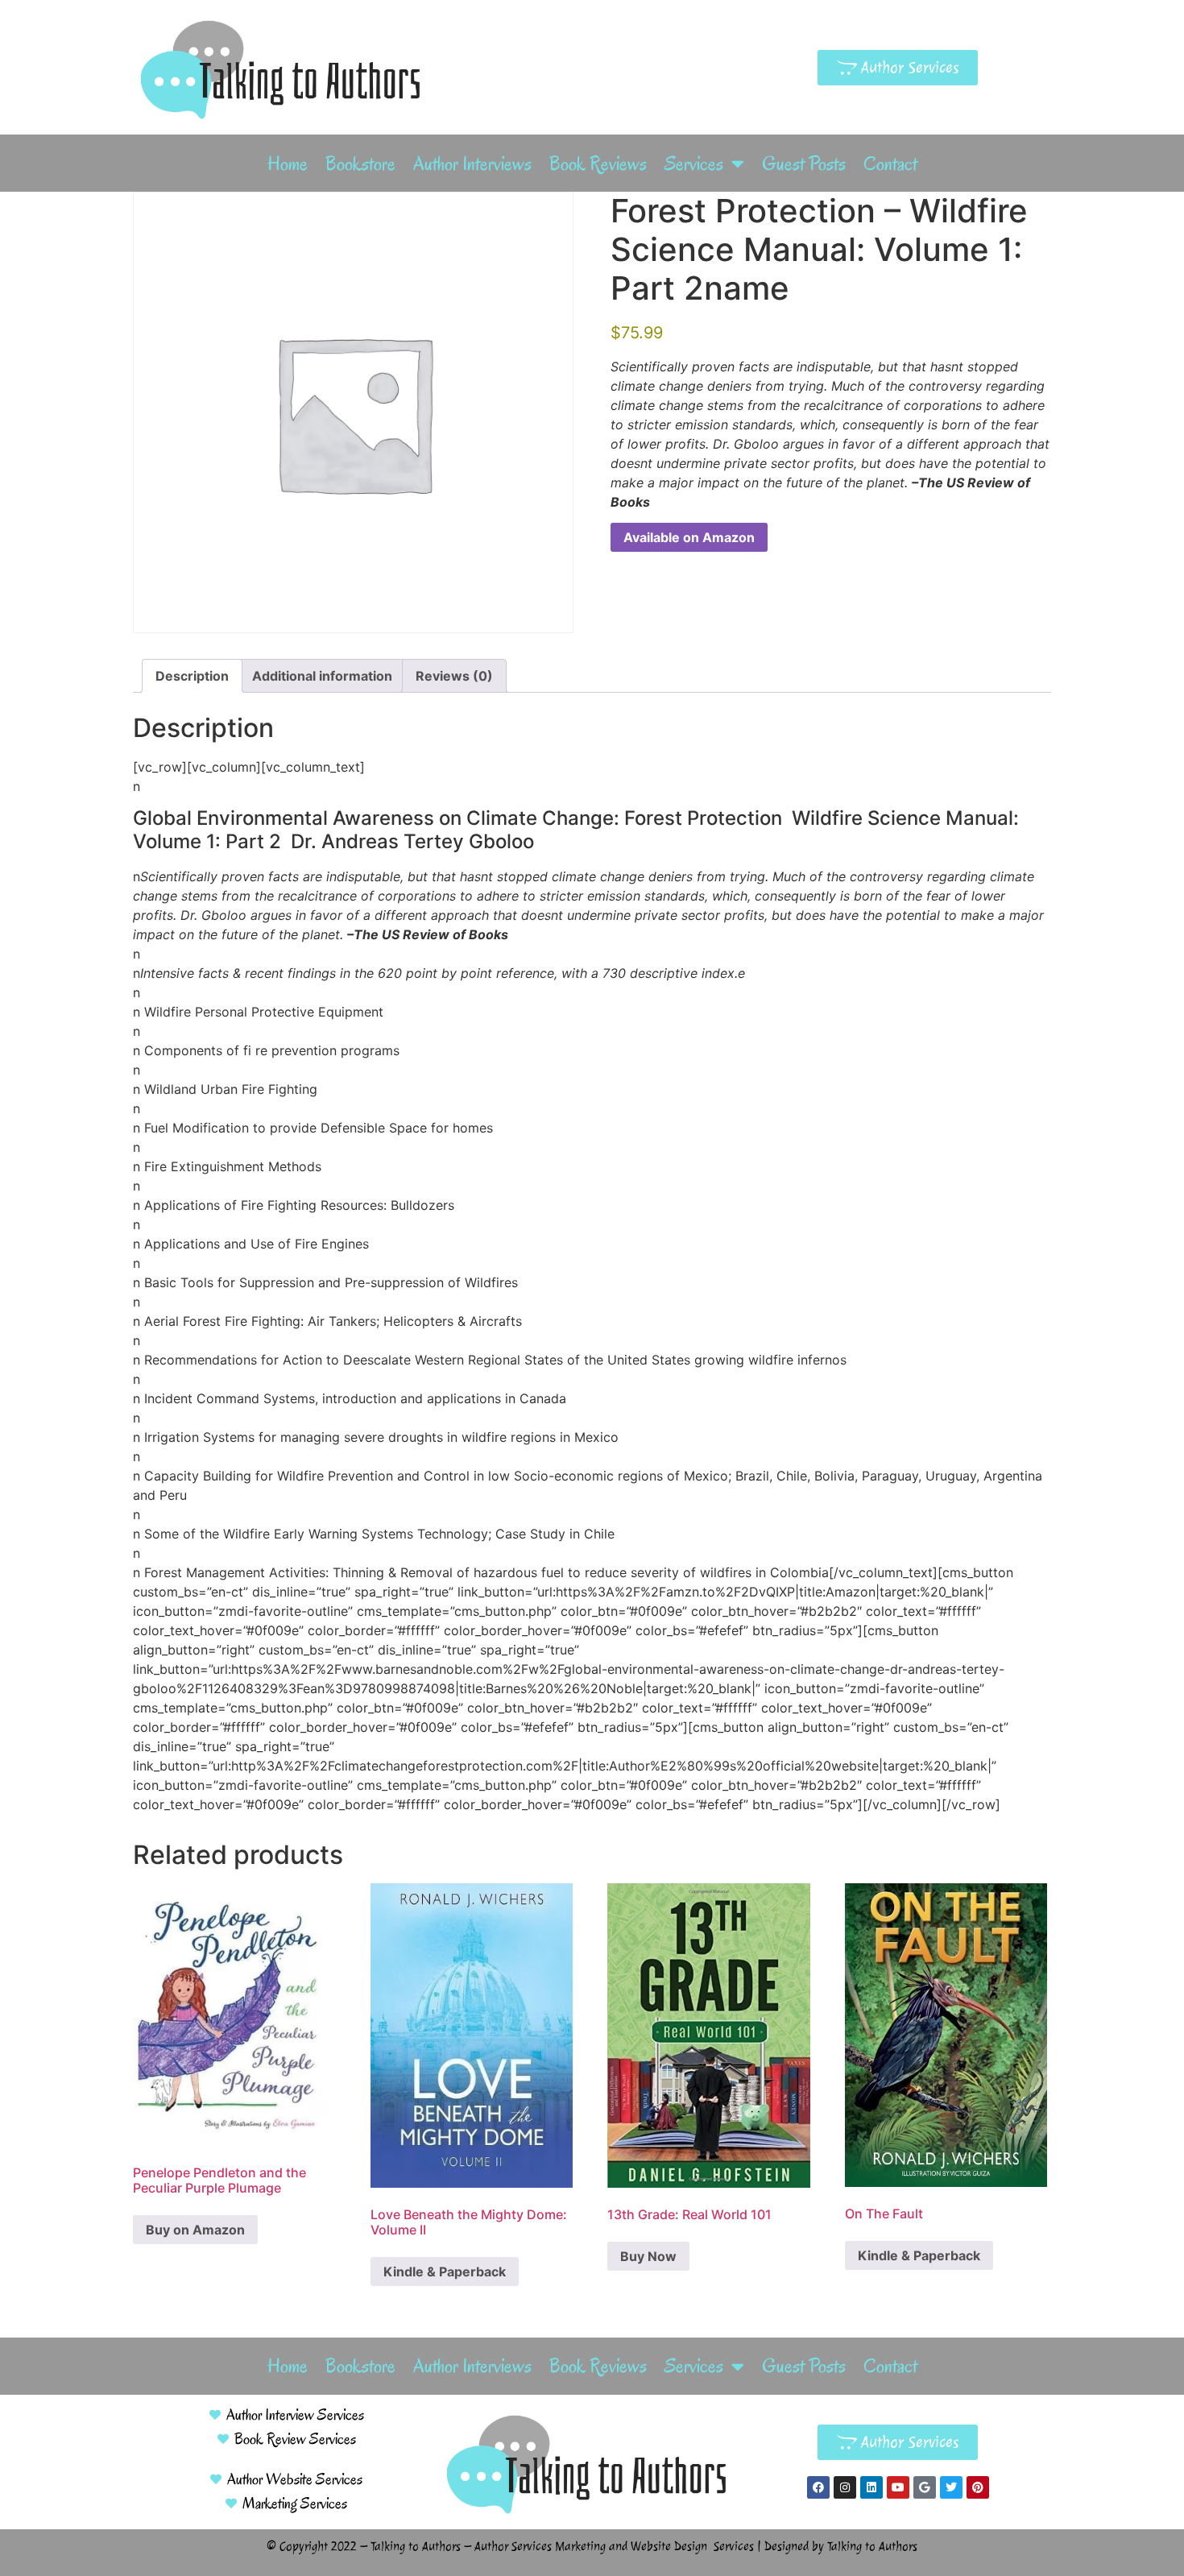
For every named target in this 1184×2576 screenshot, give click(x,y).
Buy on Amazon (195, 2230)
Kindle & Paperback (445, 2272)
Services (694, 164)
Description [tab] (192, 676)
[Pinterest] (978, 2487)
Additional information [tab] (322, 676)
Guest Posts (804, 164)
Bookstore (360, 164)
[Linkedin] (871, 2487)
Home (288, 164)
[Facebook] (818, 2487)
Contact (890, 164)
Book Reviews (598, 164)
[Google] (925, 2487)
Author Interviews (472, 164)
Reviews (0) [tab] (454, 676)
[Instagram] (845, 2487)
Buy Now (648, 2256)
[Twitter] (951, 2487)
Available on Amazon (689, 537)
